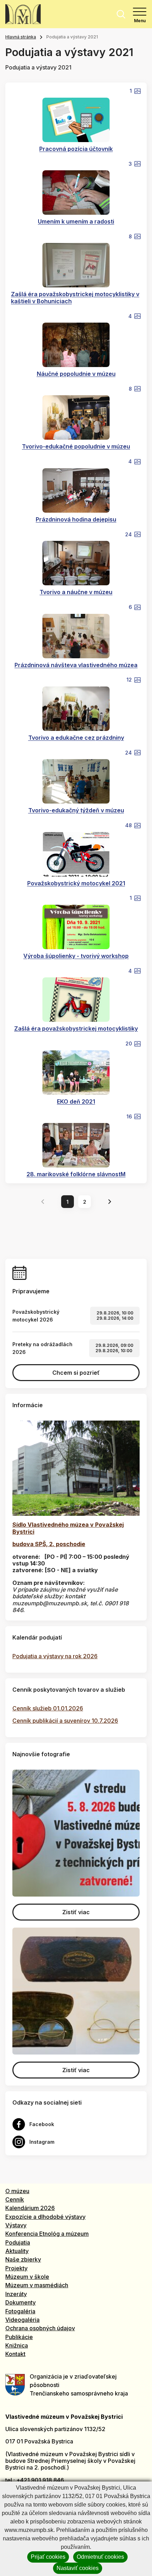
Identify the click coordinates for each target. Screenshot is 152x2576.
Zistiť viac (76, 1912)
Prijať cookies (48, 2557)
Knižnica (17, 2345)
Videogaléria (22, 2320)
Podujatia (18, 2242)
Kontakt (15, 2354)
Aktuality (17, 2251)
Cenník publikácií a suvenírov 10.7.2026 (65, 1721)
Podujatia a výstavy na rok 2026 (55, 1656)
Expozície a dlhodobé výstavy (45, 2217)
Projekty (16, 2268)
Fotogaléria (20, 2311)
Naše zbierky (23, 2259)
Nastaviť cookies (78, 2568)
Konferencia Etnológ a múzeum (47, 2234)
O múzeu (17, 2191)
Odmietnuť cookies (100, 2557)
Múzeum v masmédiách (37, 2285)
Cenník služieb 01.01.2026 (48, 1708)
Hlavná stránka (21, 37)
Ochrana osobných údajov (40, 2328)
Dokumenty (21, 2302)
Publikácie (19, 2337)
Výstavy (16, 2225)
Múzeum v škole (27, 2277)
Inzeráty (16, 2294)
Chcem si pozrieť (76, 1373)
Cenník (15, 2199)
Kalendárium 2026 (30, 2208)
